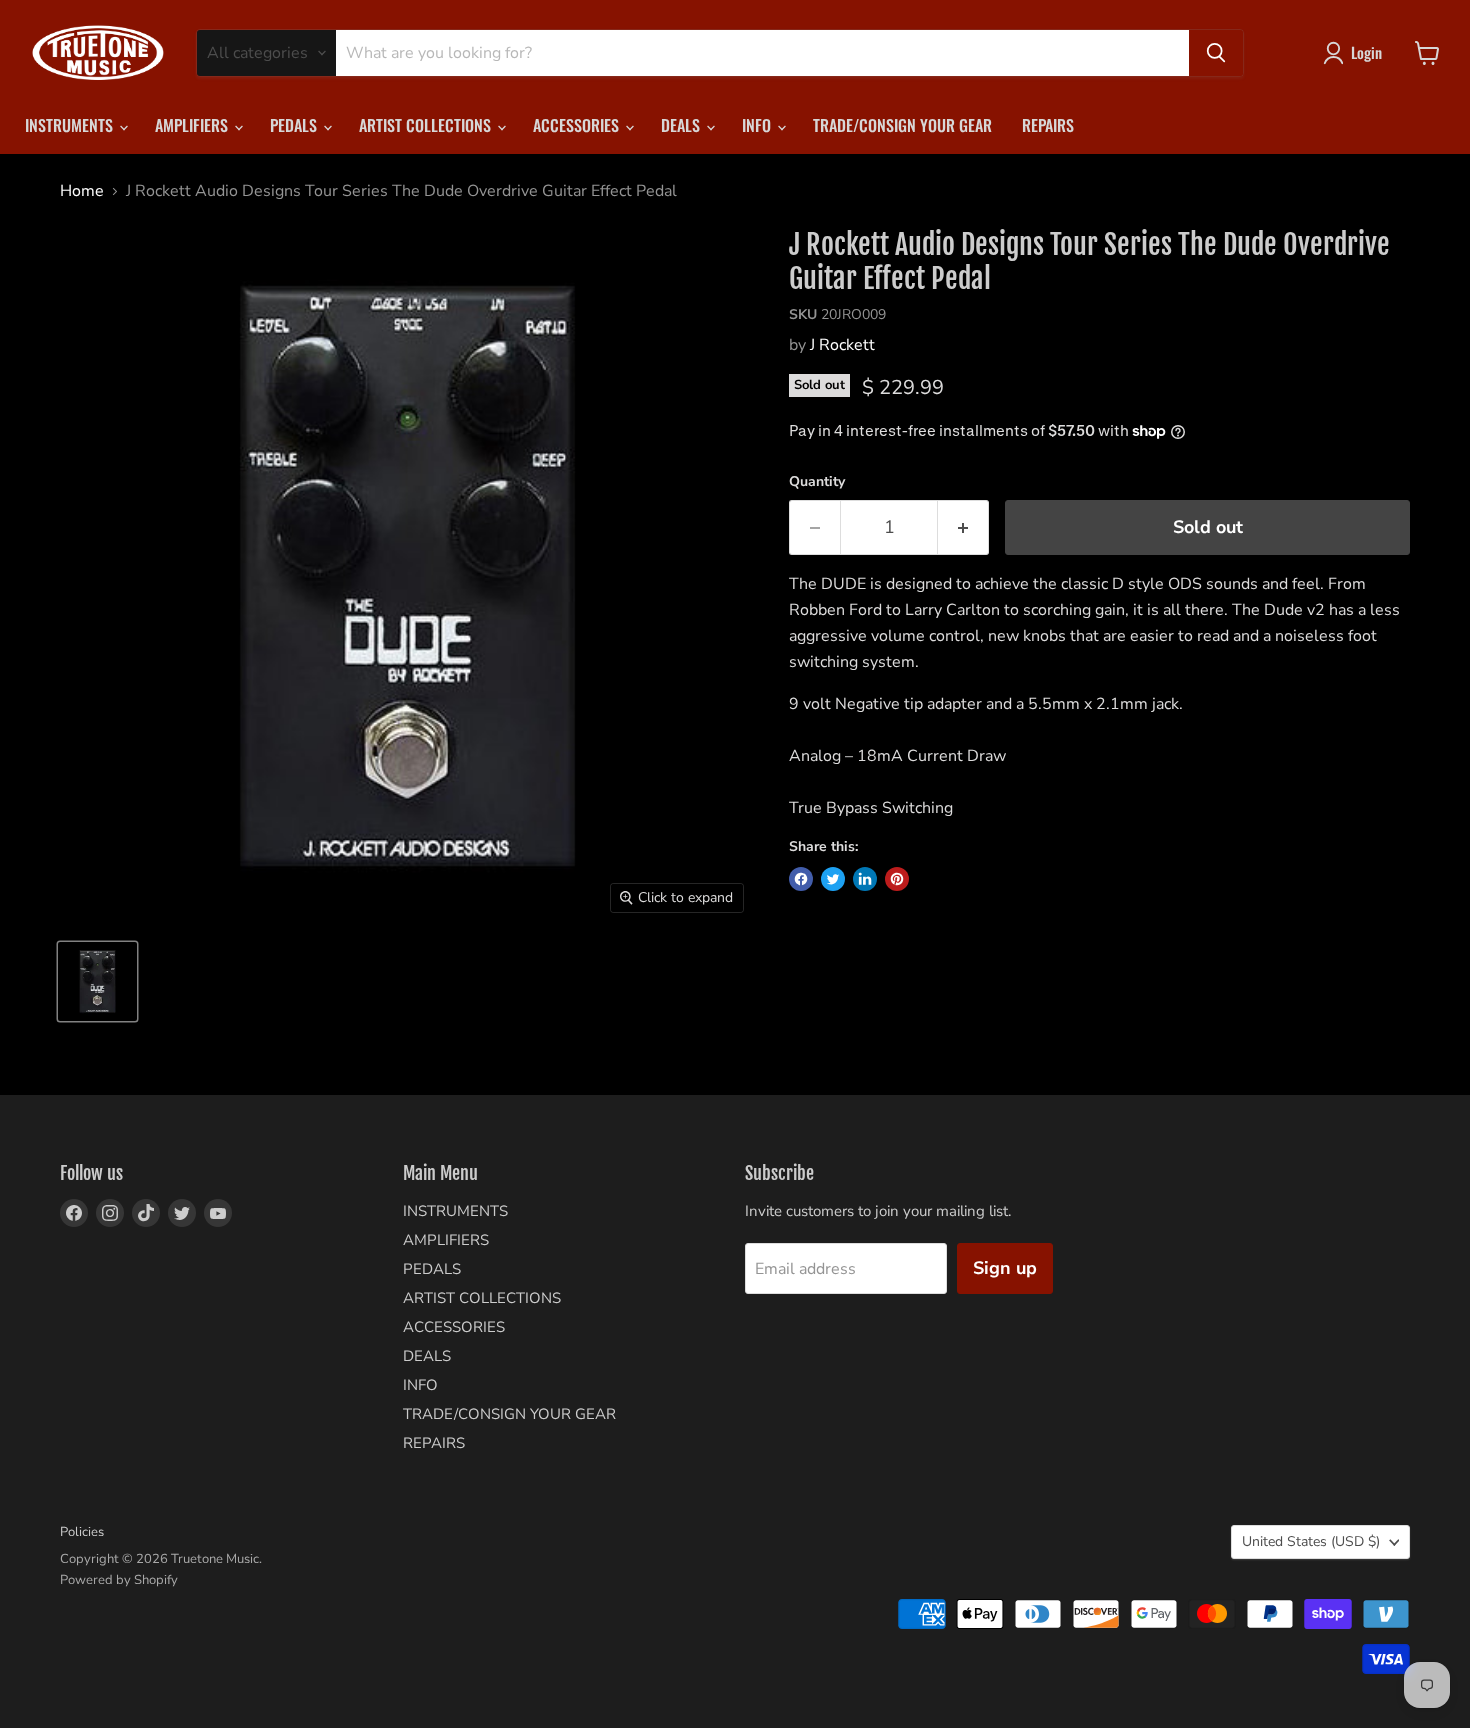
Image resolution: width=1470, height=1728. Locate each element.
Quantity (817, 482)
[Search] (1216, 53)
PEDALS (295, 125)
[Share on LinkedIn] (865, 879)
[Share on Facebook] (801, 879)
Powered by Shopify (119, 1580)
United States (1311, 1541)
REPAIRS (1048, 125)
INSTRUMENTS (71, 125)
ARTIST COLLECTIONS (427, 125)
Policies (82, 1532)
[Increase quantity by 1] (963, 527)
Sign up (1005, 1268)
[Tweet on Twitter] (833, 879)
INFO (758, 125)
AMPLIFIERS (193, 125)
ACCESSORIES (578, 125)
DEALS (682, 125)
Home (82, 191)
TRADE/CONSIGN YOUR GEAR (902, 125)
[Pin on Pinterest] (897, 879)
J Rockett (842, 345)
